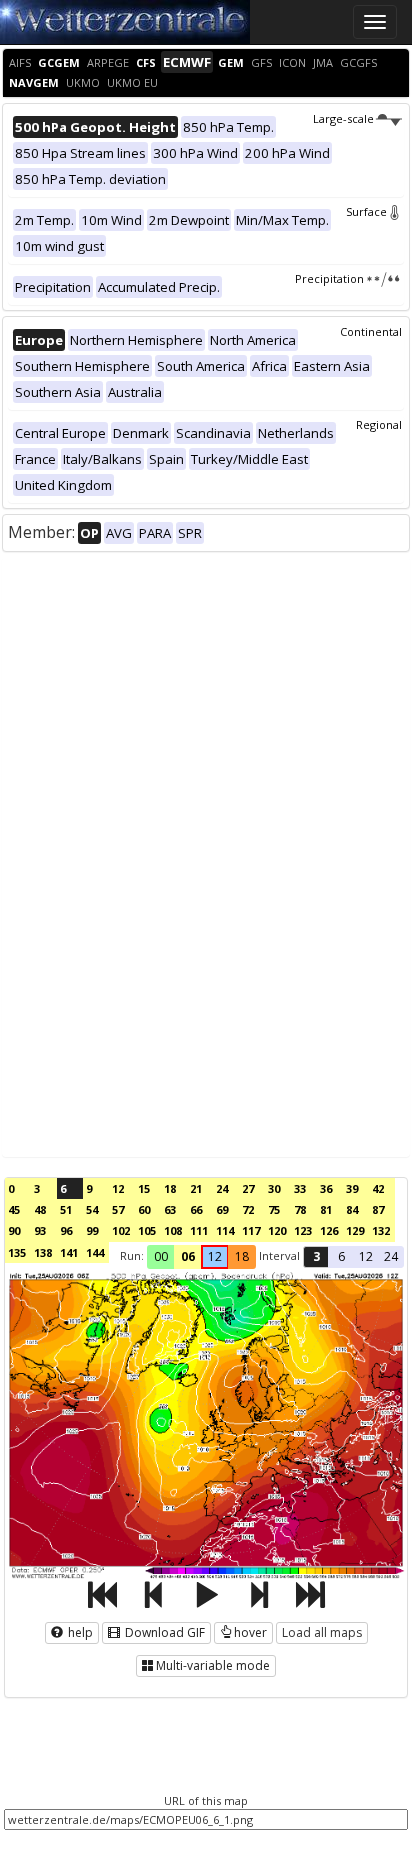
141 (69, 1252)
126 (329, 1230)
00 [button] (161, 1256)
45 (14, 1209)
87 (378, 1209)
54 (92, 1209)
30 (274, 1188)
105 (147, 1230)
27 (248, 1188)
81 (326, 1209)
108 (173, 1230)
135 (17, 1252)
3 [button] (316, 1256)
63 (170, 1209)
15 (144, 1188)
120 (277, 1230)
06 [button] (188, 1256)
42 (378, 1188)
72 (248, 1209)
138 (43, 1252)
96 (66, 1230)
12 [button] (215, 1256)
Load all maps (322, 1632)
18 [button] (242, 1256)
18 (170, 1188)
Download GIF (163, 1632)
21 (196, 1188)
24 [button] (391, 1256)
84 (352, 1209)
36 (326, 1188)
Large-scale (343, 118)
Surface (366, 211)
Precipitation (329, 278)
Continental (371, 331)
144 (95, 1252)
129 (355, 1230)
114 (225, 1230)
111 (199, 1230)
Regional (379, 424)
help (79, 1632)
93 (40, 1230)
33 (300, 1188)
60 (144, 1209)
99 (92, 1230)
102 (121, 1230)
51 (66, 1209)
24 (222, 1188)
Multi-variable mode (213, 1665)
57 (118, 1209)
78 (300, 1209)
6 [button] (341, 1256)
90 (14, 1230)
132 (381, 1230)
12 (118, 1188)
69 (222, 1209)
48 (40, 1209)
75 (274, 1209)
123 (303, 1230)
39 (352, 1188)
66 (196, 1209)
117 (251, 1230)
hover (250, 1632)
